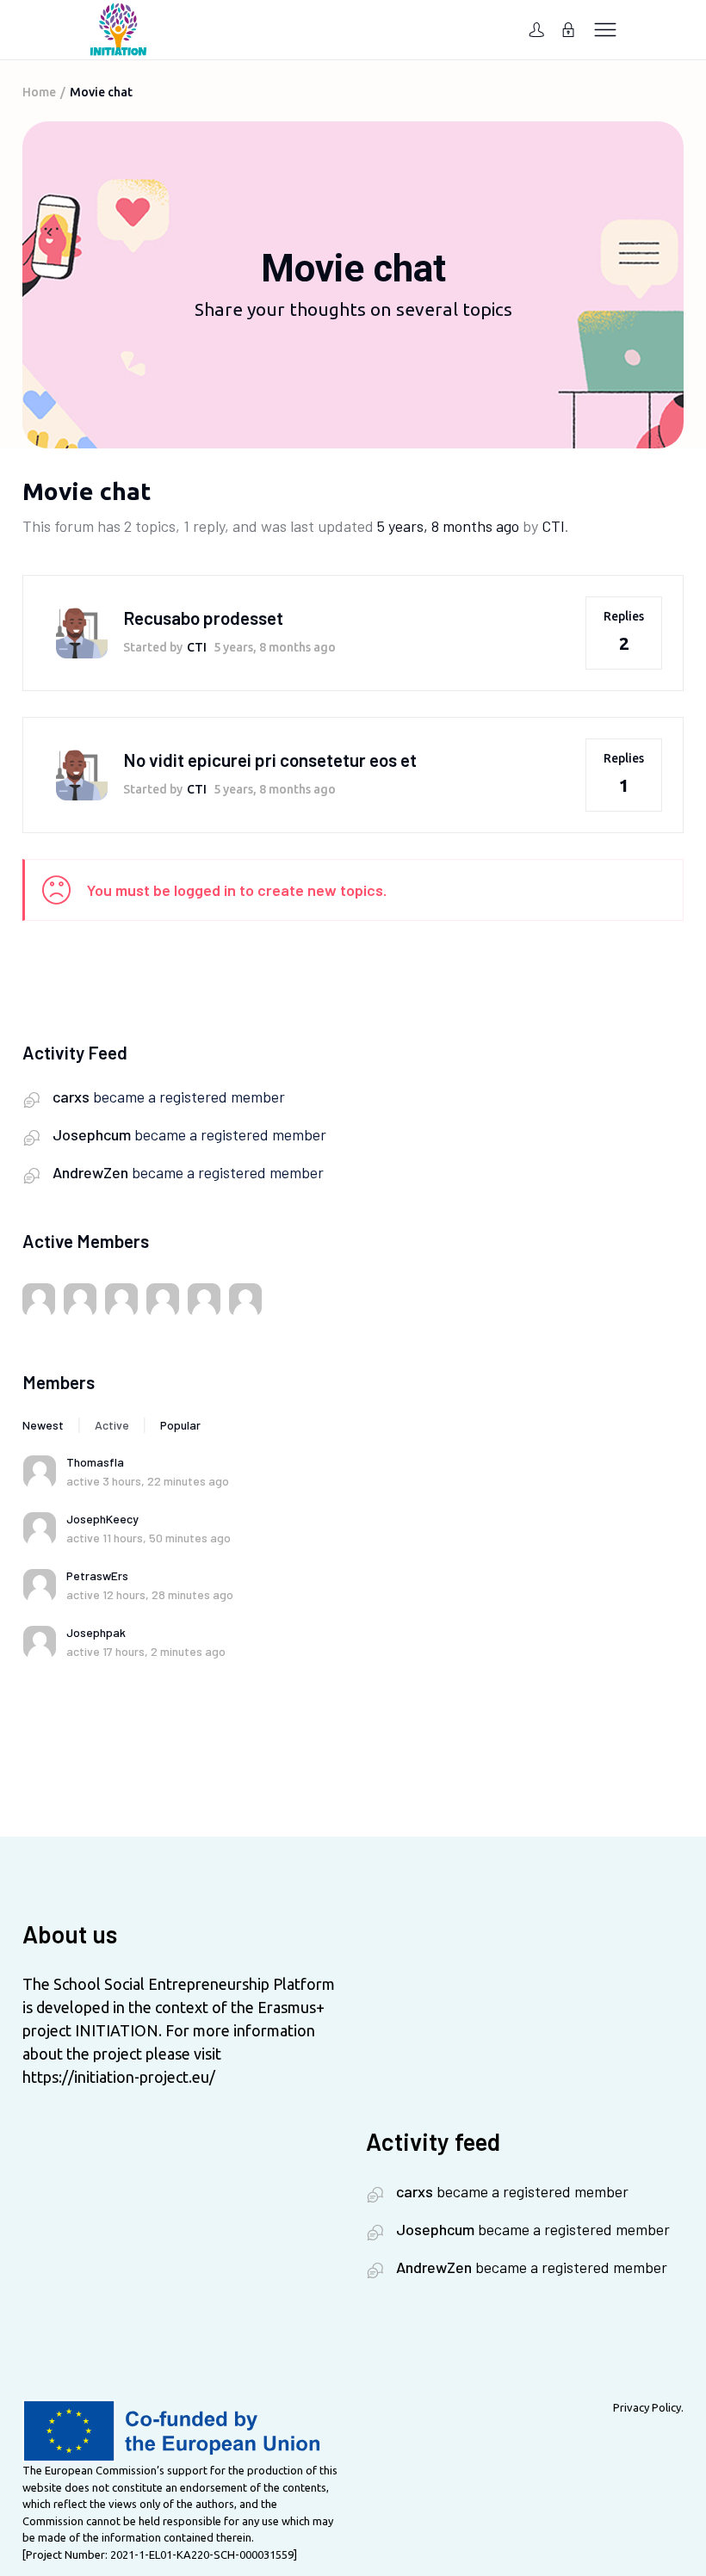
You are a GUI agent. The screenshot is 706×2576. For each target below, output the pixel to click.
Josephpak (96, 1632)
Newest (43, 1425)
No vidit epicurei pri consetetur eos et (270, 760)
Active (112, 1425)
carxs (71, 1096)
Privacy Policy (647, 2407)
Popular (180, 1425)
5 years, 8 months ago (448, 526)
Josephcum (92, 1134)
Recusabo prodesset (203, 618)
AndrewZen (90, 1172)
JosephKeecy (102, 1519)
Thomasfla (95, 1462)
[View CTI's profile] (82, 632)
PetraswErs (97, 1575)
